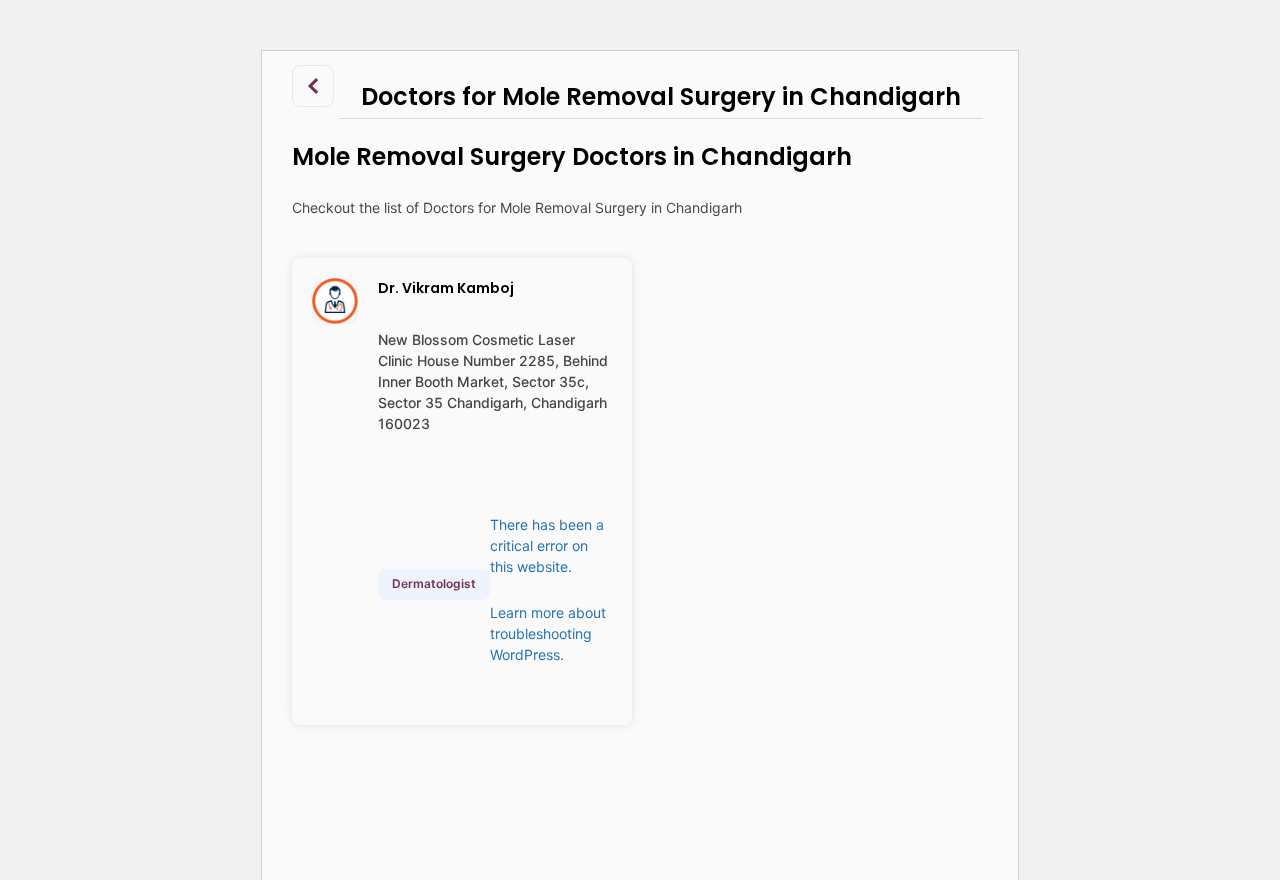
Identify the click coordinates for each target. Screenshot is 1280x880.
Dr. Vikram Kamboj (446, 288)
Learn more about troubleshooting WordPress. (548, 633)
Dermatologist (434, 583)
